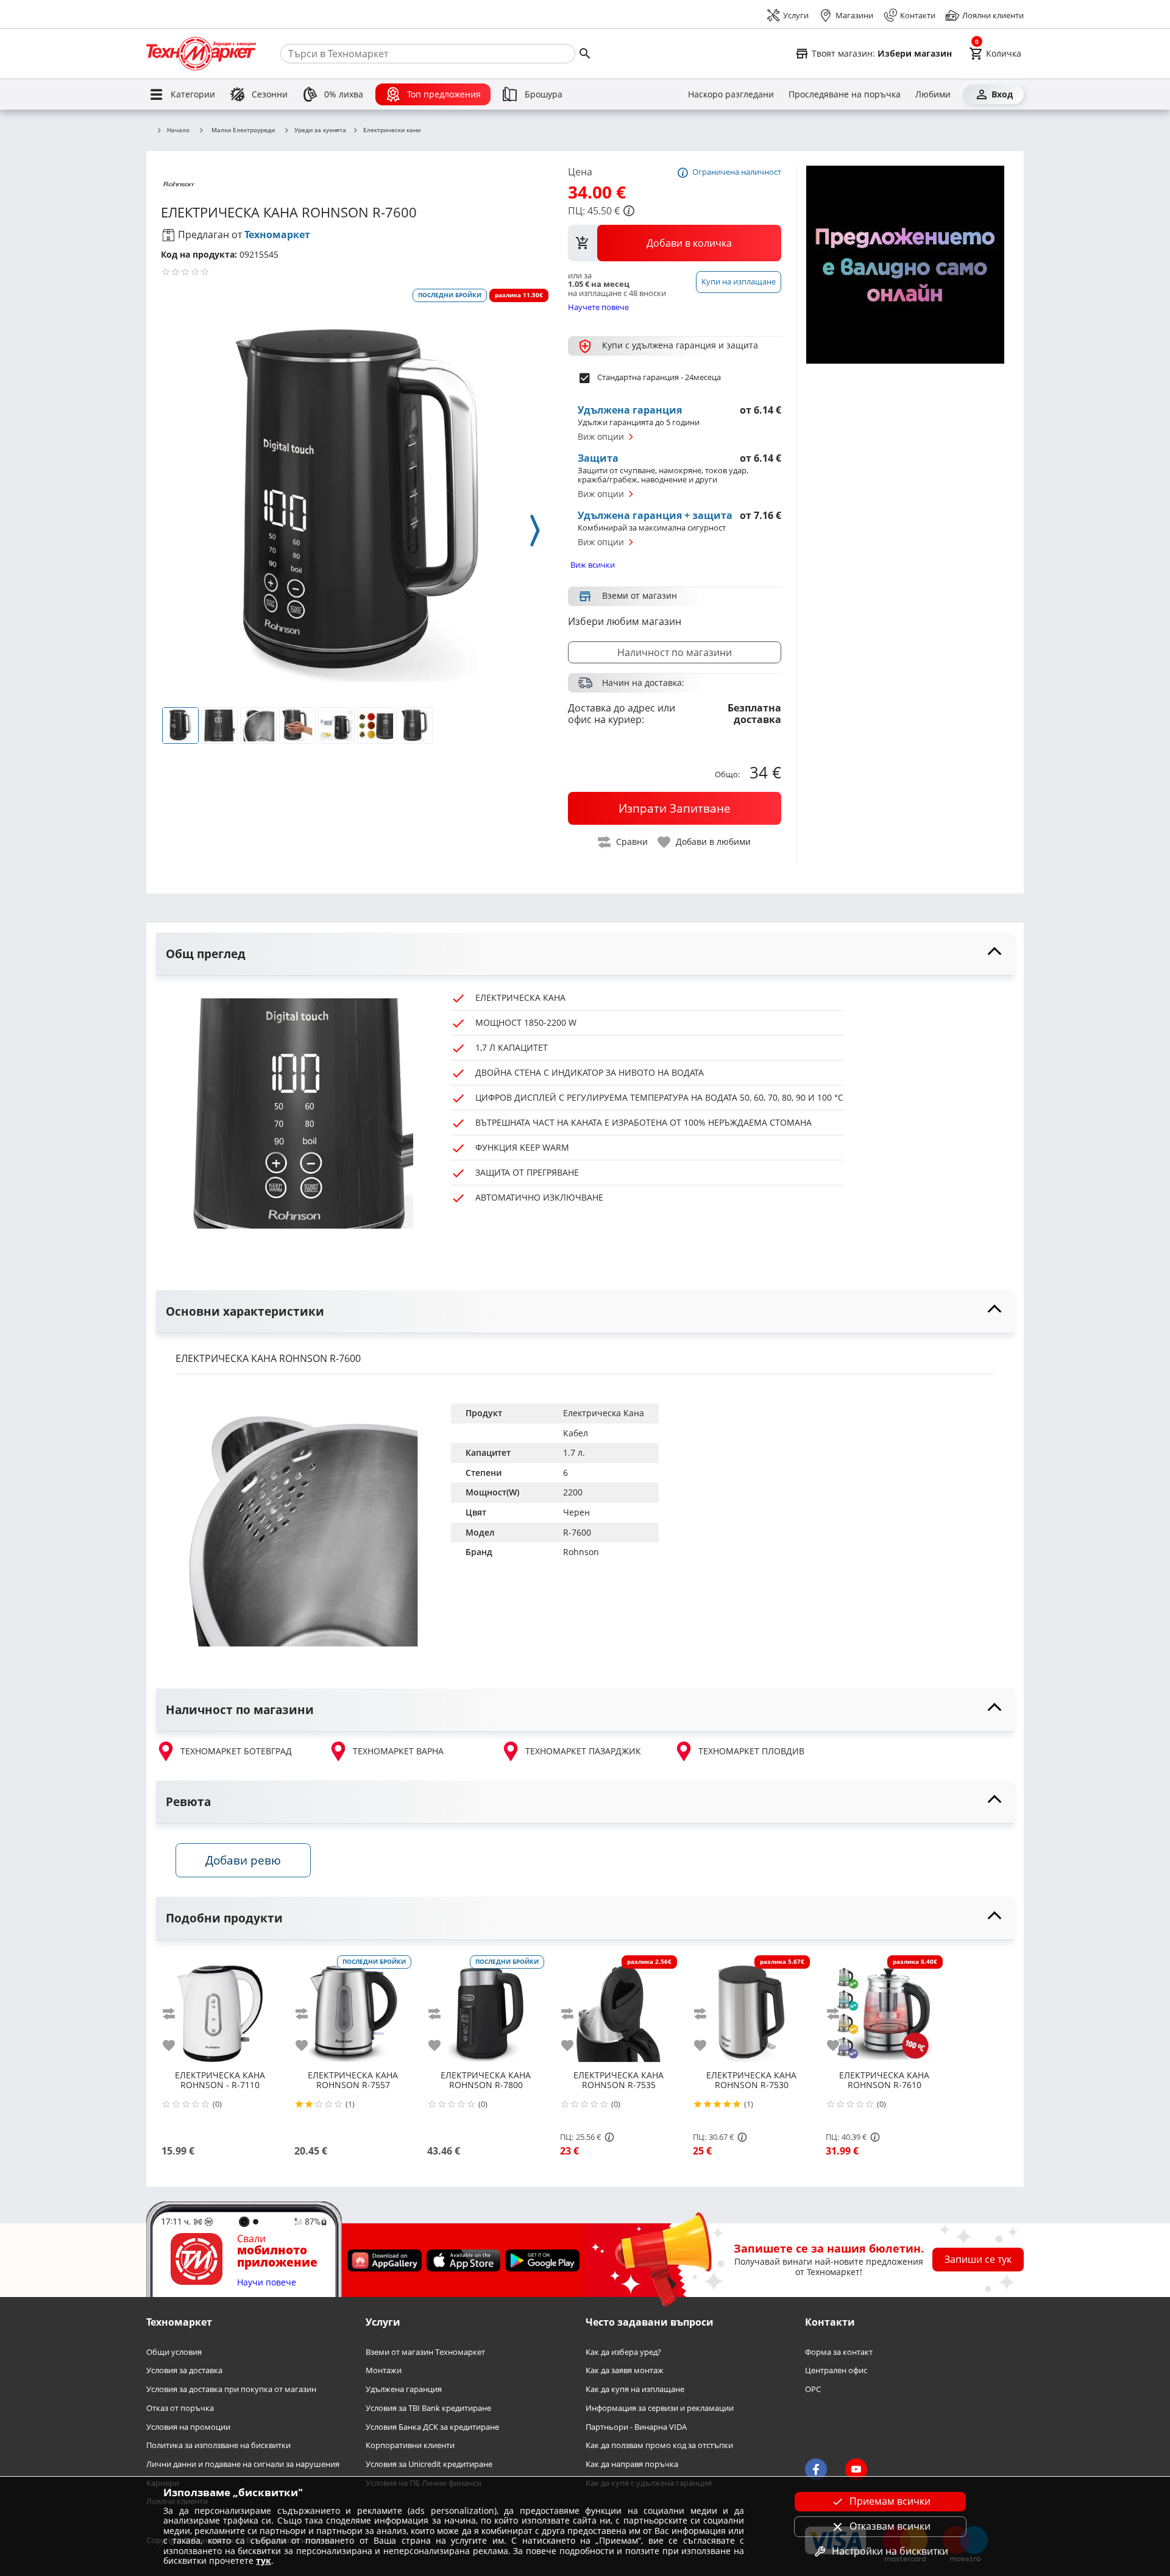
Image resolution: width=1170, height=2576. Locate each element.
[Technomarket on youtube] (856, 2469)
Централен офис (836, 2370)
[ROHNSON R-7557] (353, 2009)
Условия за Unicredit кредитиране (429, 2464)
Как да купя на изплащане (635, 2389)
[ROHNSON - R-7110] (220, 2009)
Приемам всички (890, 2501)
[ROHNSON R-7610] (884, 2009)
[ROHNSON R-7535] (619, 2009)
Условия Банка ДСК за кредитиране (432, 2426)
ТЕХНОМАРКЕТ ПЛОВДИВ (751, 1751)
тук (264, 2560)
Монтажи (384, 2370)
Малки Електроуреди (243, 130)
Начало (178, 130)
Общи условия (174, 2352)
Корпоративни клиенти (410, 2445)
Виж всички (593, 565)
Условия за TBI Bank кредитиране (428, 2408)
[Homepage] (201, 54)
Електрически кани (392, 130)
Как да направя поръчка (632, 2464)
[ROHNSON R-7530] (751, 2009)
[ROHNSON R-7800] (486, 2009)
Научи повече (267, 2283)
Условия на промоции (188, 2426)
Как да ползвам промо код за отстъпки (659, 2445)
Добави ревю (243, 1860)
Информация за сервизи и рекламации (660, 2408)
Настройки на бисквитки (890, 2551)
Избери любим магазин (625, 621)
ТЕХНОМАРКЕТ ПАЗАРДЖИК (583, 1751)
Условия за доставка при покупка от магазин (231, 2389)
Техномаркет (277, 235)
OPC (813, 2389)
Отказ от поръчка (180, 2408)
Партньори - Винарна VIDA (636, 2426)
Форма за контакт (839, 2352)
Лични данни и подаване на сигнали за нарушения (243, 2464)
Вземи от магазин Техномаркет (425, 2352)
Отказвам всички (890, 2526)
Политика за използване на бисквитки (218, 2445)
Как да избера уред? (623, 2352)
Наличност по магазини (675, 652)
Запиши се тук (978, 2259)
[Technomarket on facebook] (816, 2469)
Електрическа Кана (604, 1413)
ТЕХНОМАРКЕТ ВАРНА (398, 1751)
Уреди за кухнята (320, 130)
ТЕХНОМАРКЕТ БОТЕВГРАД (236, 1751)
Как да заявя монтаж (625, 2370)
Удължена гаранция (404, 2389)
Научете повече (598, 307)
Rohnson (581, 1552)
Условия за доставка (184, 2370)
